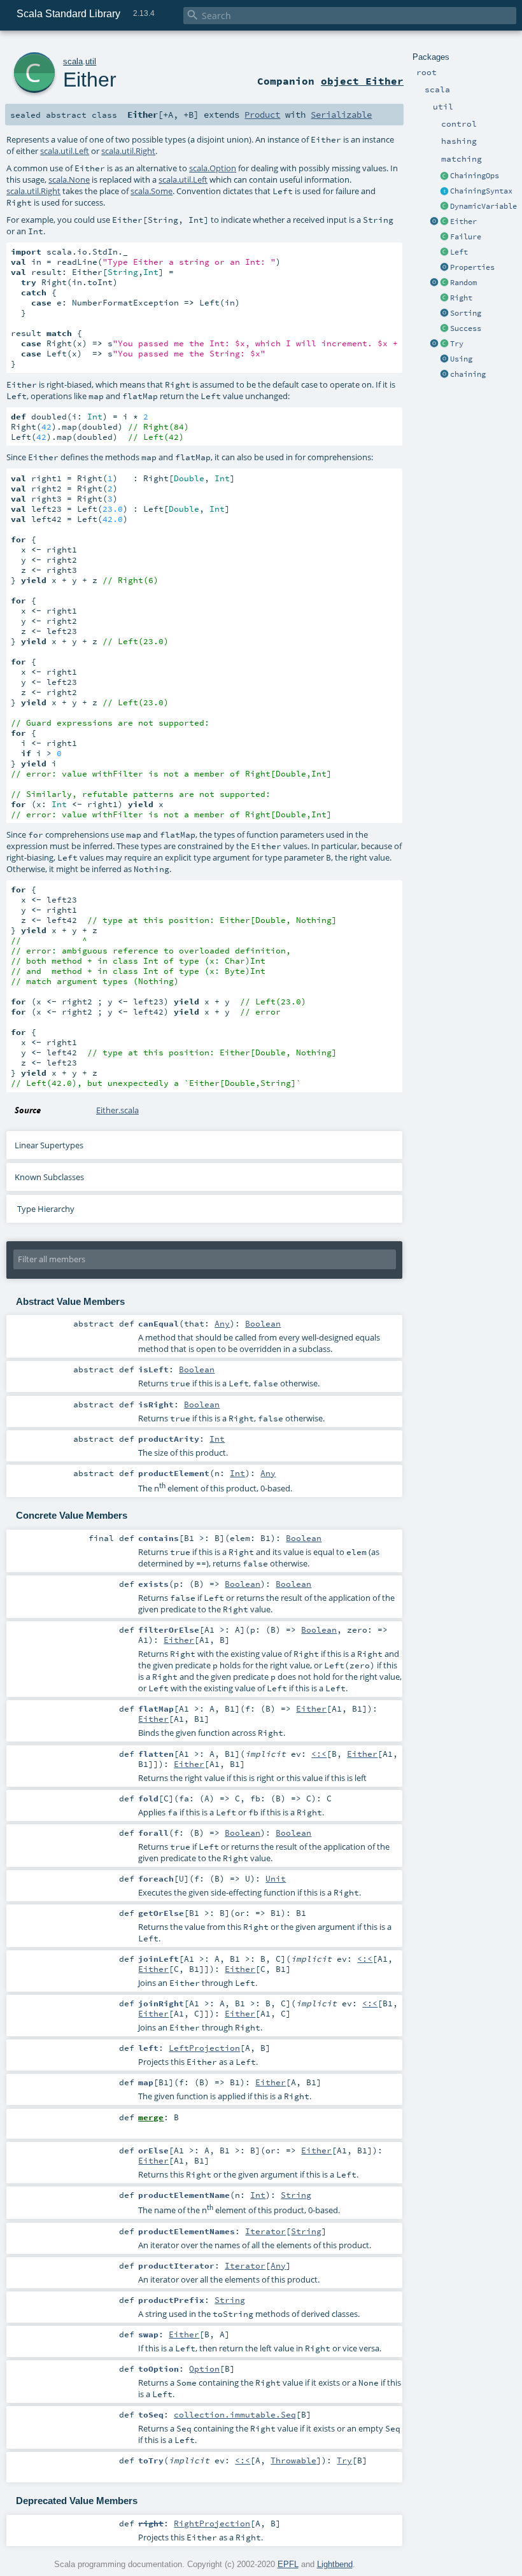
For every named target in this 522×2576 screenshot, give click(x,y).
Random (463, 283)
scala (73, 61)
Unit (276, 1878)
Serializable (341, 115)
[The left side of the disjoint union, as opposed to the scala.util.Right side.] (444, 253)
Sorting (466, 313)
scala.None (69, 179)
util (91, 61)
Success (466, 328)
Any (222, 1323)
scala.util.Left (65, 151)
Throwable (293, 2460)
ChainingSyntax (481, 191)
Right (461, 298)
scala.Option (213, 168)
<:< (319, 1754)
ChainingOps (475, 176)
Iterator (265, 2231)
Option (204, 2368)
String (296, 2195)
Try (457, 344)
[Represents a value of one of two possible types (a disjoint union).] (444, 222)
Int (217, 1439)
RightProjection (212, 2523)
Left (459, 252)
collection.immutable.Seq (235, 2414)
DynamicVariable (483, 206)
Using (461, 359)
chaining (468, 374)
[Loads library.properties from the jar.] (444, 268)
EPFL (288, 2564)
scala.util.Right (128, 151)
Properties (472, 267)
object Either (362, 81)
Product (262, 115)
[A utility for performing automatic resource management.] (444, 360)
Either (463, 222)
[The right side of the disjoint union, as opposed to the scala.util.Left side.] (444, 299)
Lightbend (335, 2564)
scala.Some (152, 191)
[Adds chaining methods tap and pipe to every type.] (444, 176)
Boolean (263, 1323)
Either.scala (117, 1110)
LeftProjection (204, 2048)
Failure (466, 237)
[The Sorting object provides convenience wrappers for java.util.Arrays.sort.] (444, 314)
